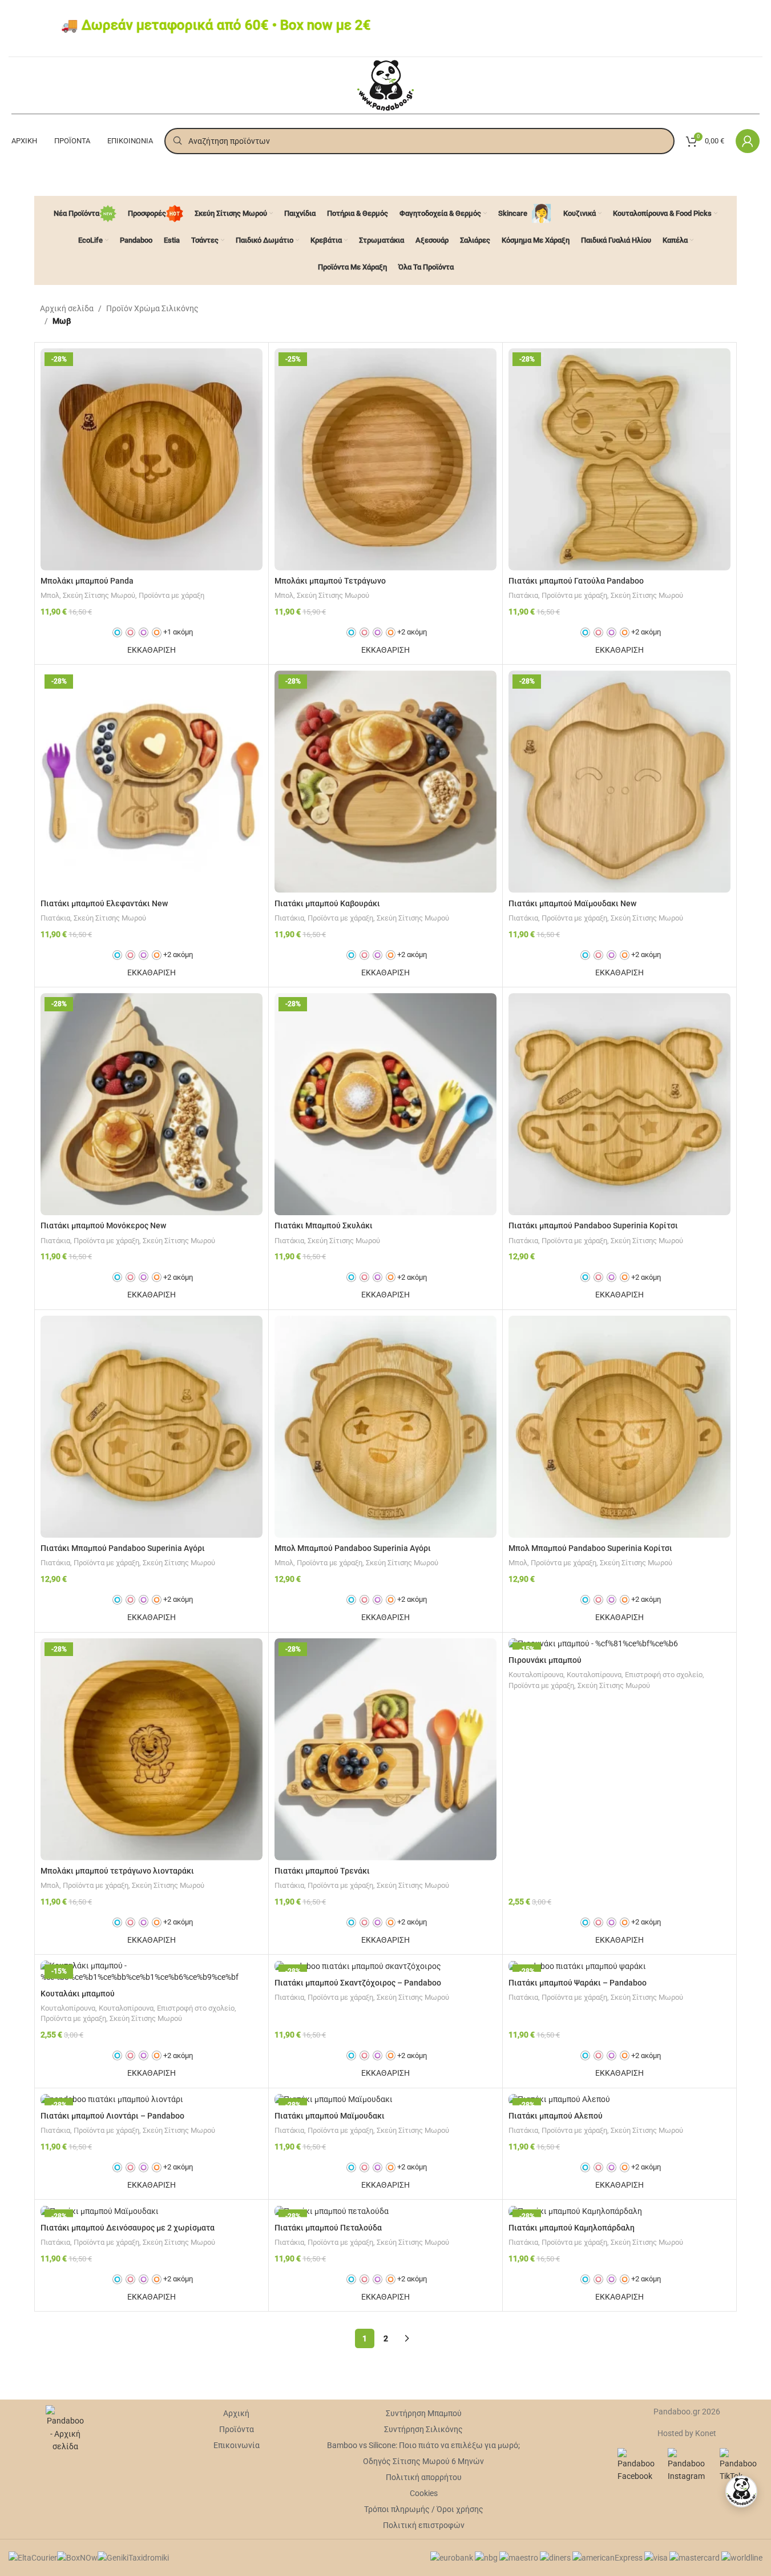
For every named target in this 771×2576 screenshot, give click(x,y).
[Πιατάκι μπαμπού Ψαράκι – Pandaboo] (619, 1966)
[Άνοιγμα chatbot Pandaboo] (741, 2491)
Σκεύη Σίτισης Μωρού (99, 595)
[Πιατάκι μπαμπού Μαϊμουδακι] (385, 2100)
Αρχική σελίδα (67, 308)
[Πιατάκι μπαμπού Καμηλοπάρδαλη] (619, 2211)
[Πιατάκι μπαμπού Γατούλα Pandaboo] (619, 459)
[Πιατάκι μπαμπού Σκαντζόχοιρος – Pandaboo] (385, 1966)
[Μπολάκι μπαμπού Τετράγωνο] (385, 459)
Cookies (424, 2493)
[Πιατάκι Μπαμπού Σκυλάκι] (385, 1104)
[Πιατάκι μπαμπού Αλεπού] (619, 2100)
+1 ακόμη (178, 632)
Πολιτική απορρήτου (424, 2477)
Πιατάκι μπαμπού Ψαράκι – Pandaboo (578, 1983)
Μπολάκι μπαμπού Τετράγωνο (330, 581)
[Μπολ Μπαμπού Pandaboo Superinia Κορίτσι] (619, 1427)
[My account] (748, 141)
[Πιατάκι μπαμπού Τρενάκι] (385, 1749)
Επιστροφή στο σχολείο (664, 1675)
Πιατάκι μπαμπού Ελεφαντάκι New (104, 903)
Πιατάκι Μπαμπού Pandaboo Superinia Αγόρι (123, 1548)
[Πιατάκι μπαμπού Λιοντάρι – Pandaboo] (152, 2100)
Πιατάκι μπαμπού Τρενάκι (322, 1871)
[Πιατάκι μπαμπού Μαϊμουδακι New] (619, 781)
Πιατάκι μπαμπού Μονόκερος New (103, 1225)
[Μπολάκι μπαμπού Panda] (152, 459)
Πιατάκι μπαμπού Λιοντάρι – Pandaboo (112, 2116)
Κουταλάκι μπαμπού (78, 1994)
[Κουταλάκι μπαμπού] (152, 1972)
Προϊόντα (237, 2429)
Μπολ (50, 595)
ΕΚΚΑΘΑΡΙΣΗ (152, 650)
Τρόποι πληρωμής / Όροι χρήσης (424, 2509)
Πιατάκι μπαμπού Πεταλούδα (328, 2228)
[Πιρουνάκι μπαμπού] (619, 1644)
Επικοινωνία (237, 2445)
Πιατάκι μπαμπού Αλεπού (556, 2116)
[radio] (117, 632)
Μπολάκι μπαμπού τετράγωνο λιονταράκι (117, 1871)
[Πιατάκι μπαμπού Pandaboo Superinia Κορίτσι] (619, 1104)
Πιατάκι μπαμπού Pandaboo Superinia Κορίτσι (593, 1225)
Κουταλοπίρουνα (536, 1675)
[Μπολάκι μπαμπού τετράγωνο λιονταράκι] (152, 1749)
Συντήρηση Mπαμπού (424, 2413)
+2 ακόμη (412, 632)
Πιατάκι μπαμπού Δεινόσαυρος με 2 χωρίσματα (128, 2228)
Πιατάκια (523, 595)
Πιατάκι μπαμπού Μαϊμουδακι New (572, 903)
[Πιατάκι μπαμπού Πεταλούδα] (385, 2211)
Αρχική (236, 2413)
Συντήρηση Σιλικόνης (423, 2429)
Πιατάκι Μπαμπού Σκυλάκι (324, 1225)
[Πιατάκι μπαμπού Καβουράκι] (385, 781)
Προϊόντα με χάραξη (171, 595)
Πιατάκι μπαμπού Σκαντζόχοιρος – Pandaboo (358, 1983)
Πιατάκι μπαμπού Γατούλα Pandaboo (576, 581)
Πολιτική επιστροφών (424, 2525)
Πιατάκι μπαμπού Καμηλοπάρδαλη (572, 2228)
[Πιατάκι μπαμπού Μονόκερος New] (152, 1104)
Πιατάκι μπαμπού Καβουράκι (327, 903)
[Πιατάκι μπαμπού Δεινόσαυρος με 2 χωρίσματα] (152, 2211)
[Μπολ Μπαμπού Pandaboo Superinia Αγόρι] (385, 1427)
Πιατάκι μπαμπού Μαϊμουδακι (330, 2116)
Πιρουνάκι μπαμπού (545, 1660)
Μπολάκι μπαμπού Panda (87, 581)
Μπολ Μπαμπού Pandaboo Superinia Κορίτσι (590, 1548)
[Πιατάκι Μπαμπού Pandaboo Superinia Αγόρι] (152, 1427)
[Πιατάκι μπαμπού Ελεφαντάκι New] (152, 781)
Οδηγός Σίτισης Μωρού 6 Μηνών (423, 2461)
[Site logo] (385, 85)
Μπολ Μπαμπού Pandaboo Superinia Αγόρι (353, 1548)
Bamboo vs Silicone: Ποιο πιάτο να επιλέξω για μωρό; (423, 2445)
